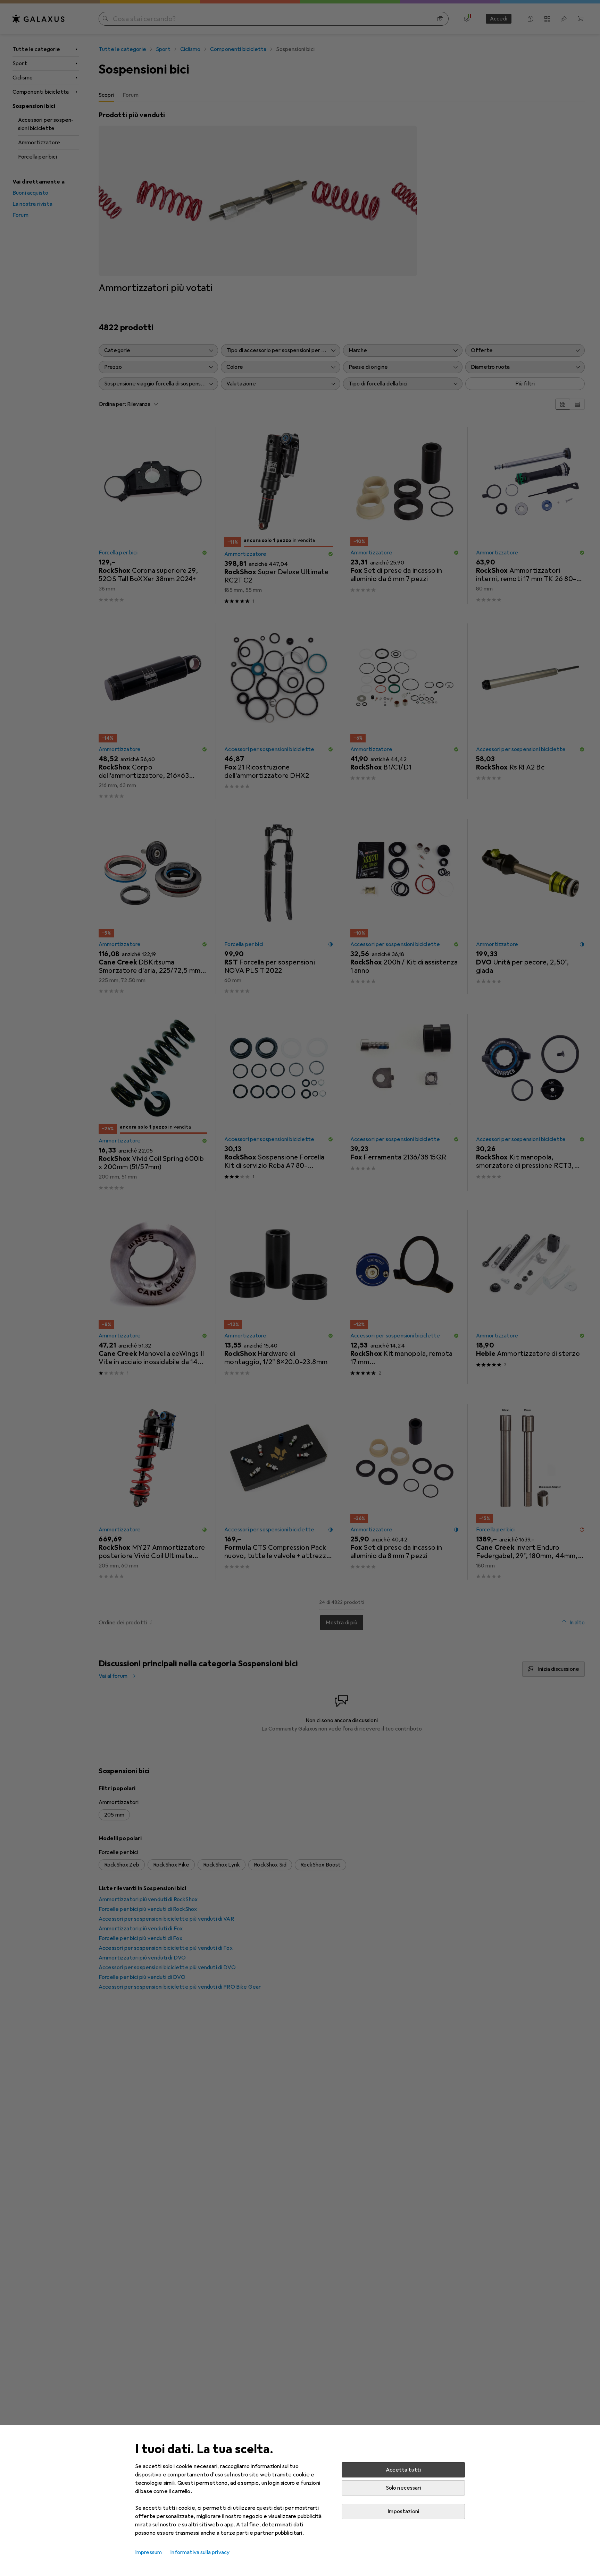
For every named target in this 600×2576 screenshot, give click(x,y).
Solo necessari (403, 2488)
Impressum (148, 2552)
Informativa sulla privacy (200, 2552)
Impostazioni (403, 2511)
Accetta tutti (403, 2470)
